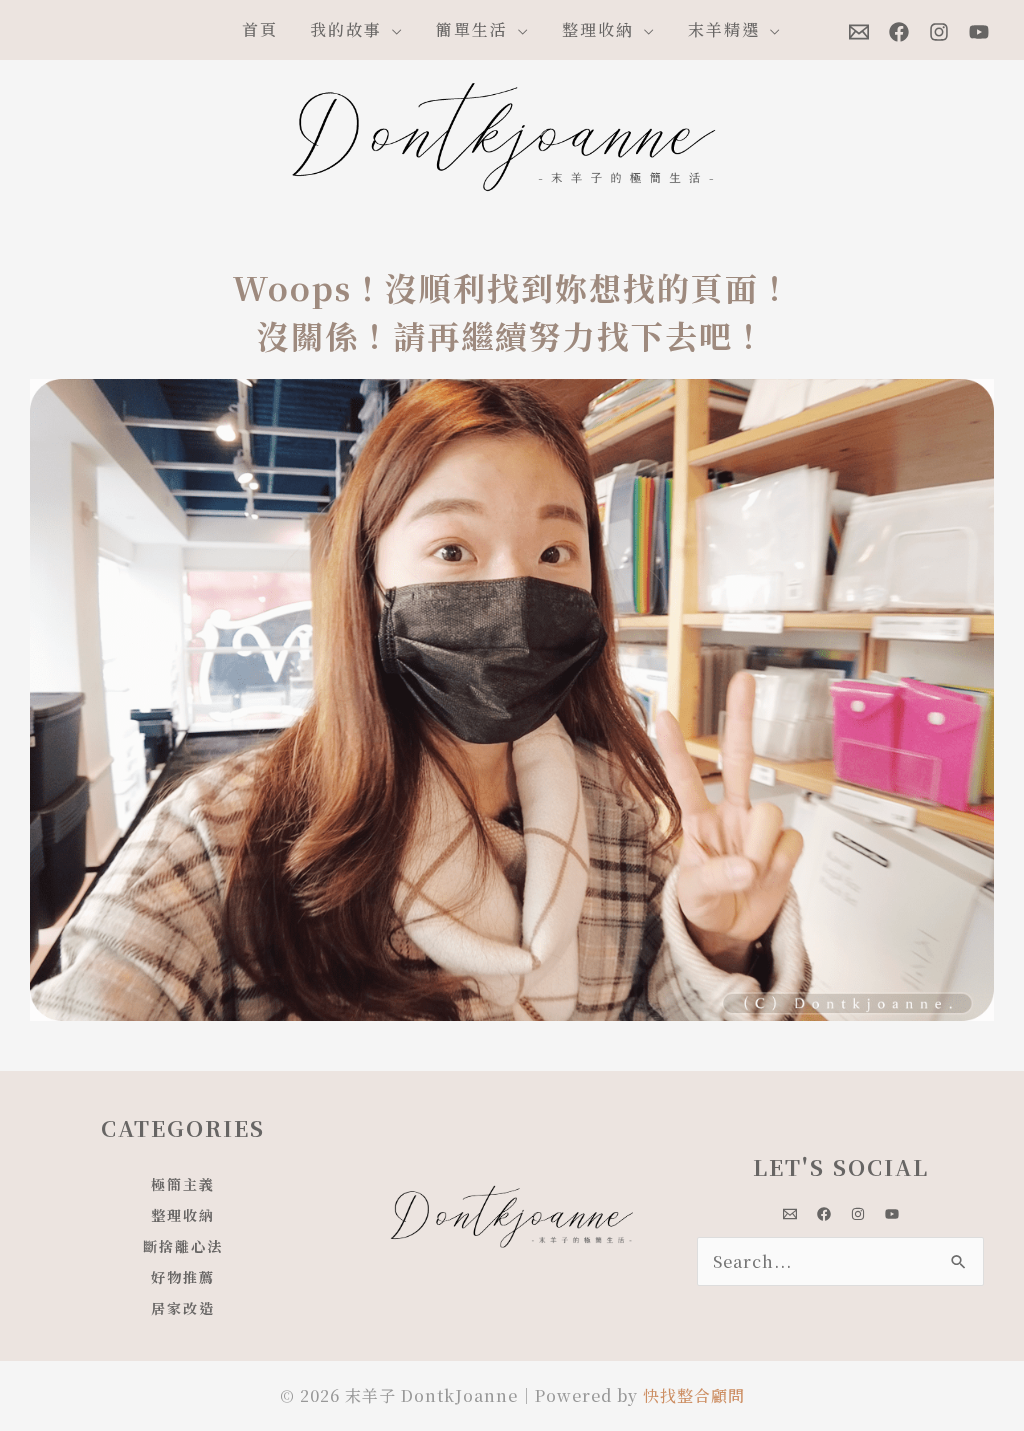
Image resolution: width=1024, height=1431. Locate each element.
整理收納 (183, 1215)
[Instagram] (939, 32)
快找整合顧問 (694, 1395)
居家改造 (183, 1308)
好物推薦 (183, 1277)
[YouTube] (979, 32)
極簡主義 (183, 1184)
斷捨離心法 (183, 1246)
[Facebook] (899, 32)
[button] (393, 30)
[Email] (859, 32)
